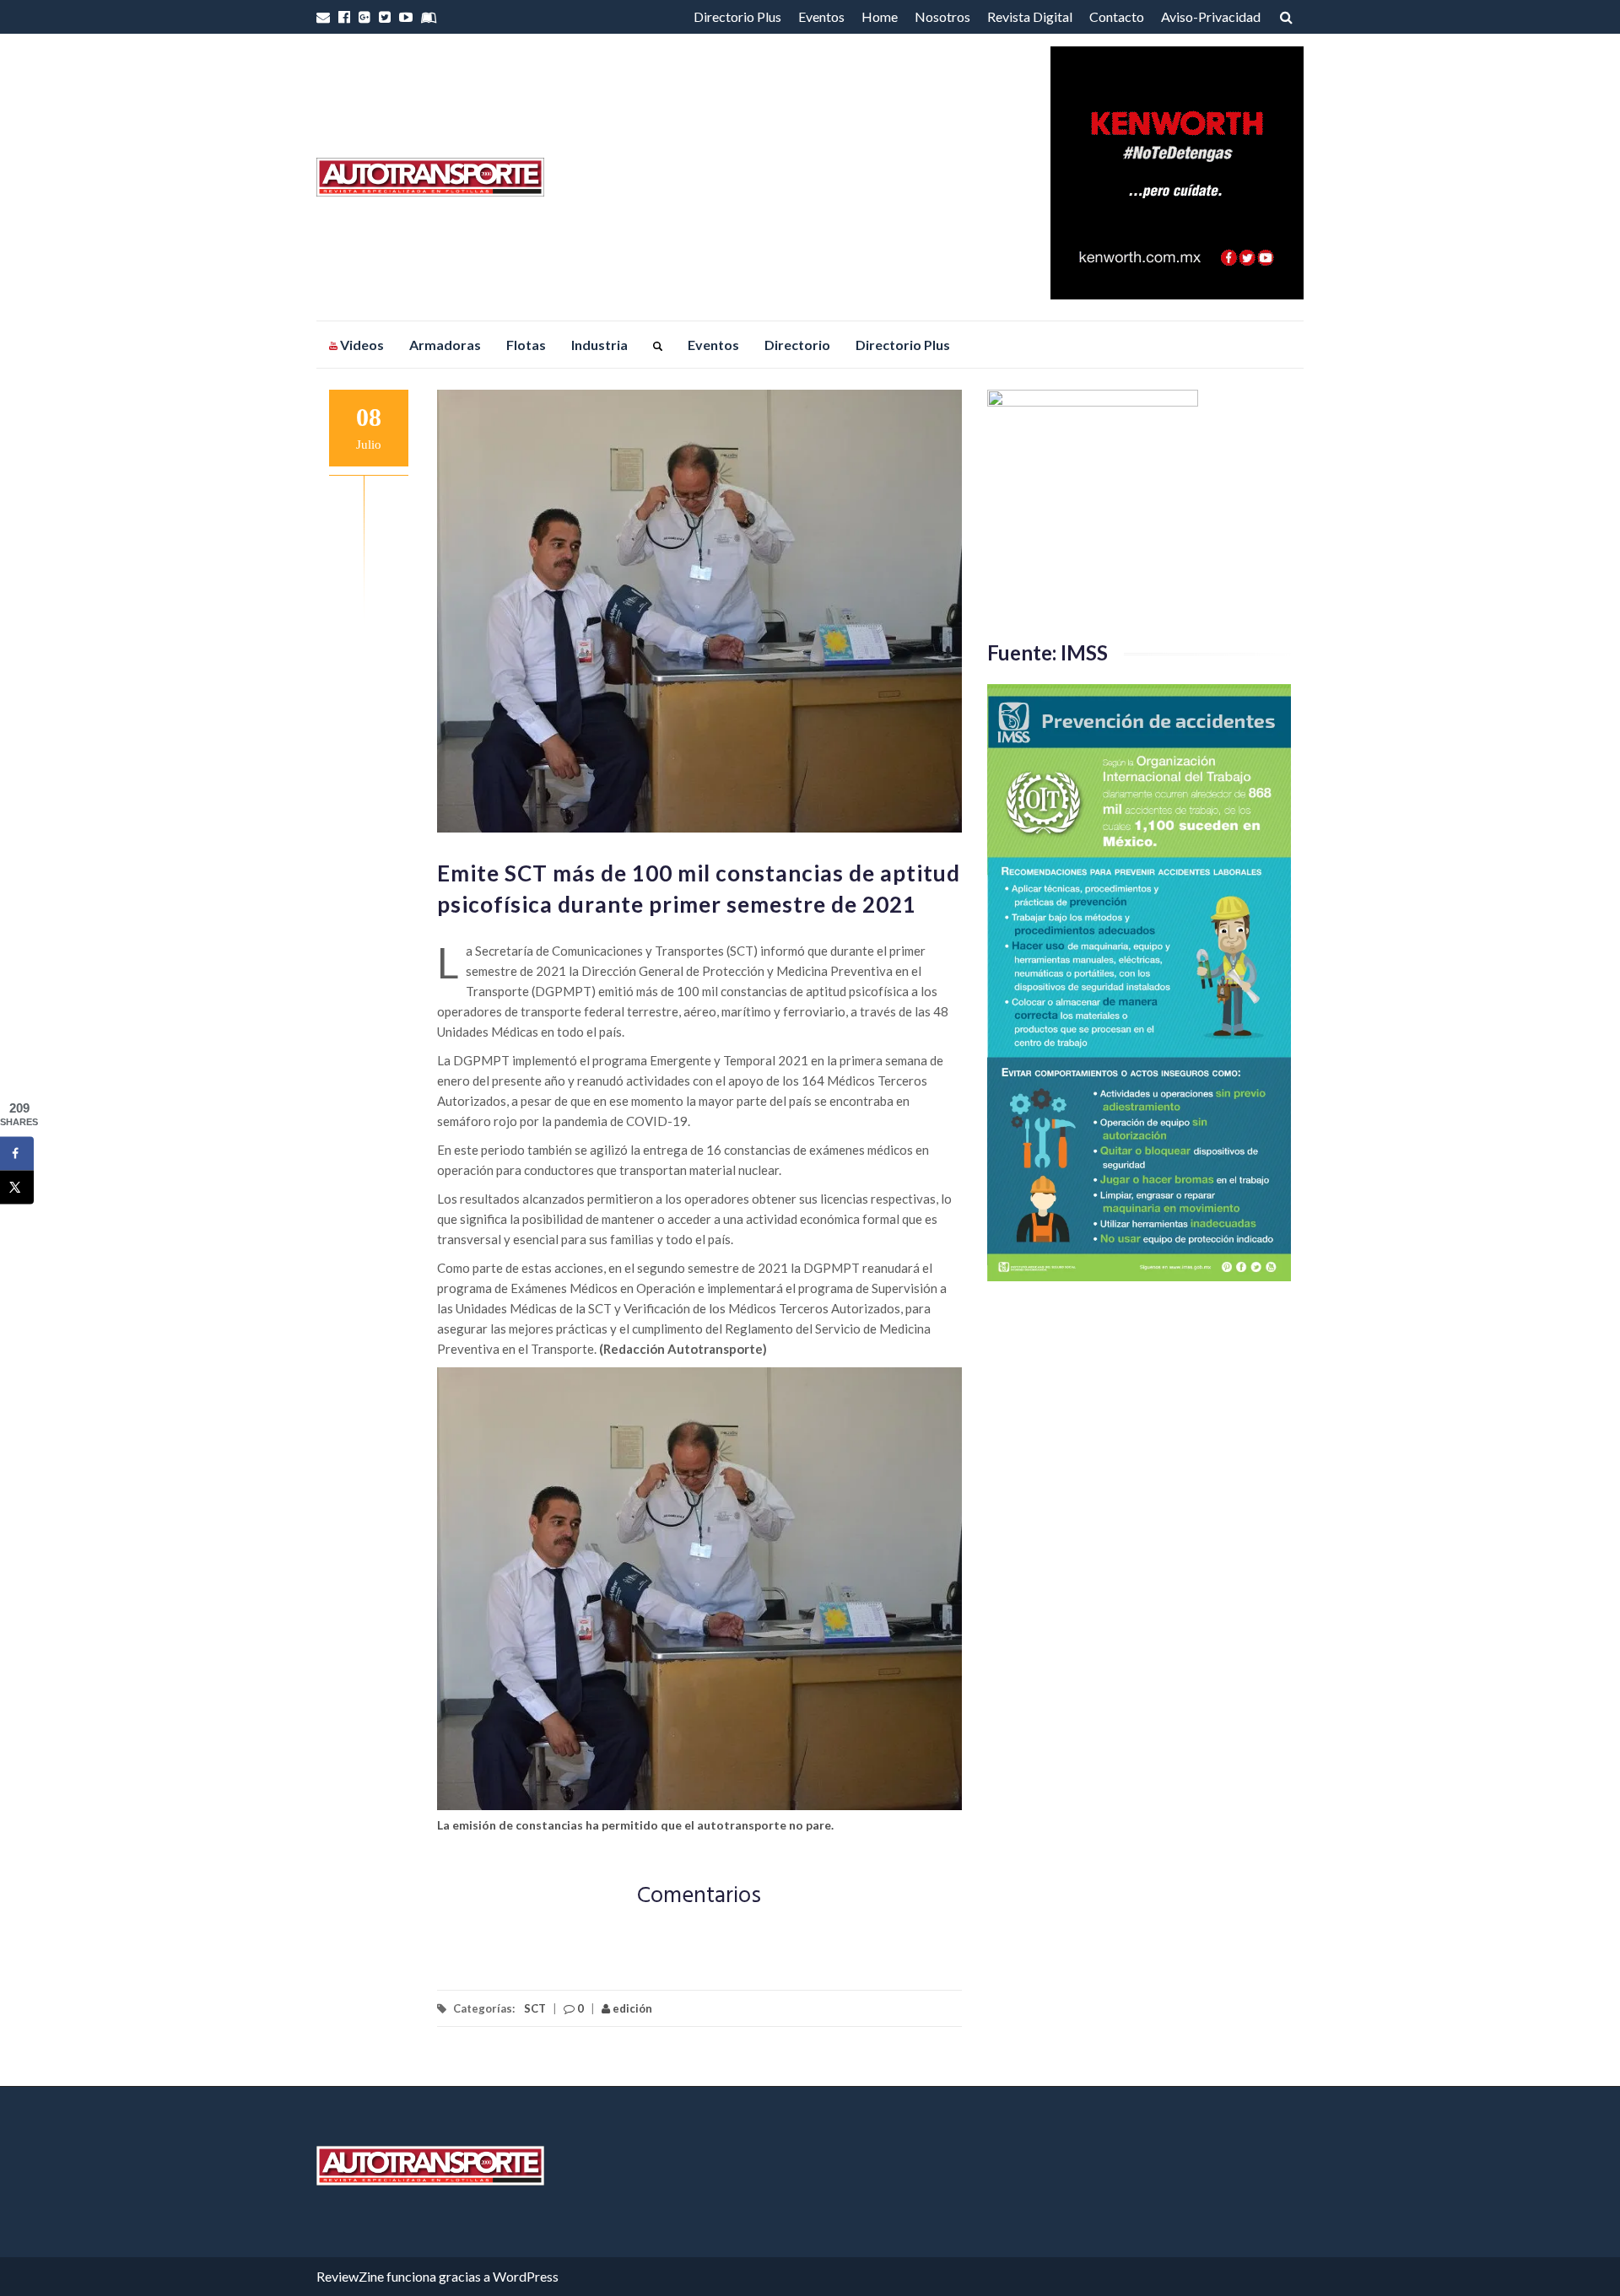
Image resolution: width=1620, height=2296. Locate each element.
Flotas (526, 345)
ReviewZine (350, 2276)
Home (880, 16)
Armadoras (445, 345)
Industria (599, 345)
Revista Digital (1030, 16)
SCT (535, 2008)
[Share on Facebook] (17, 1153)
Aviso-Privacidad (1211, 16)
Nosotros (942, 16)
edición (631, 2008)
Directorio (797, 345)
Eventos (821, 16)
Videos (361, 345)
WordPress (526, 2276)
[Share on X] (17, 1187)
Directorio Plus (737, 16)
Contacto (1117, 16)
